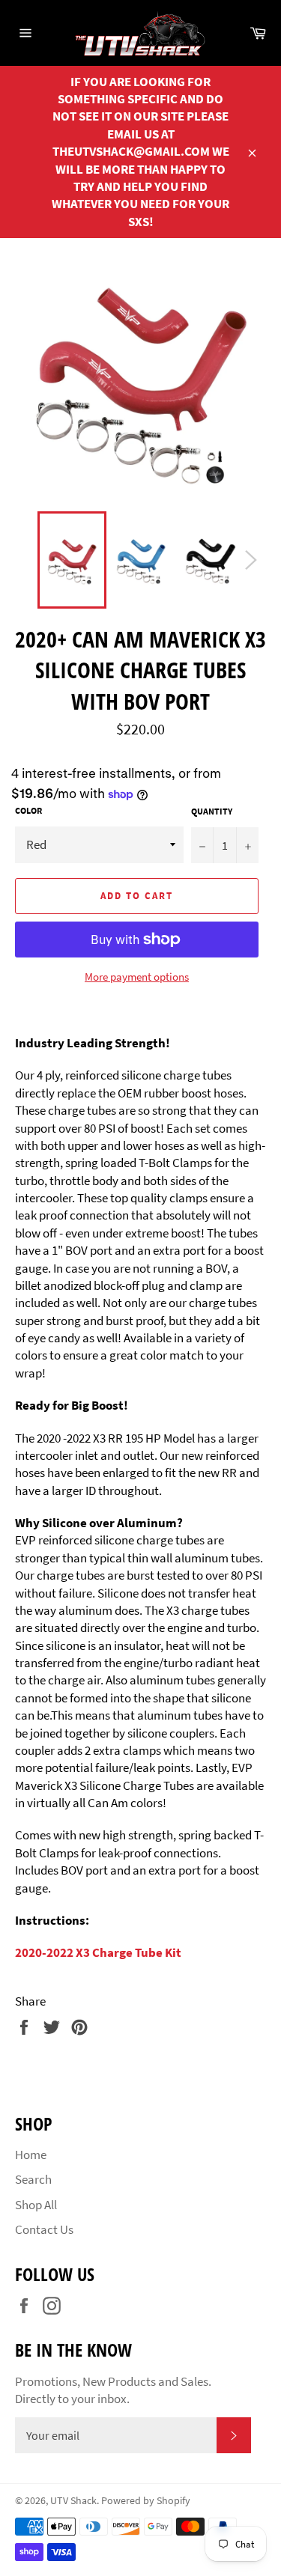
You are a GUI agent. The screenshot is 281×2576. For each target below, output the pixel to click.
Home (31, 2155)
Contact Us (44, 2229)
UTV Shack (73, 2501)
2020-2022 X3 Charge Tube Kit (98, 1952)
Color (28, 810)
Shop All (36, 2205)
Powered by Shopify (146, 2501)
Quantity (212, 811)
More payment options (137, 977)
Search (33, 2179)
